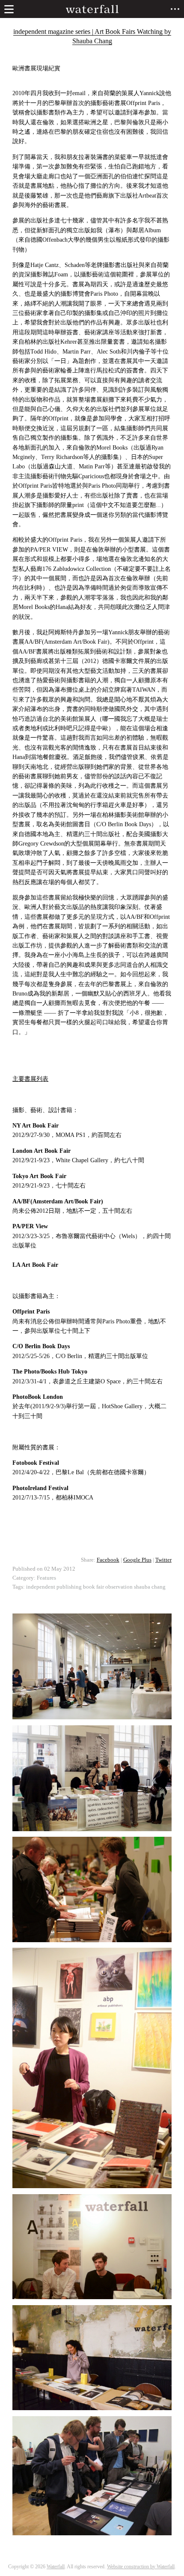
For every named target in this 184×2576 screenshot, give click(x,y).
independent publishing (54, 1587)
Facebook (108, 1560)
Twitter (163, 1560)
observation (119, 1587)
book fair (93, 1587)
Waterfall (56, 2567)
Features (46, 1578)
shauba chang (150, 1587)
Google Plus (137, 1560)
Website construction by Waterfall (141, 2567)
